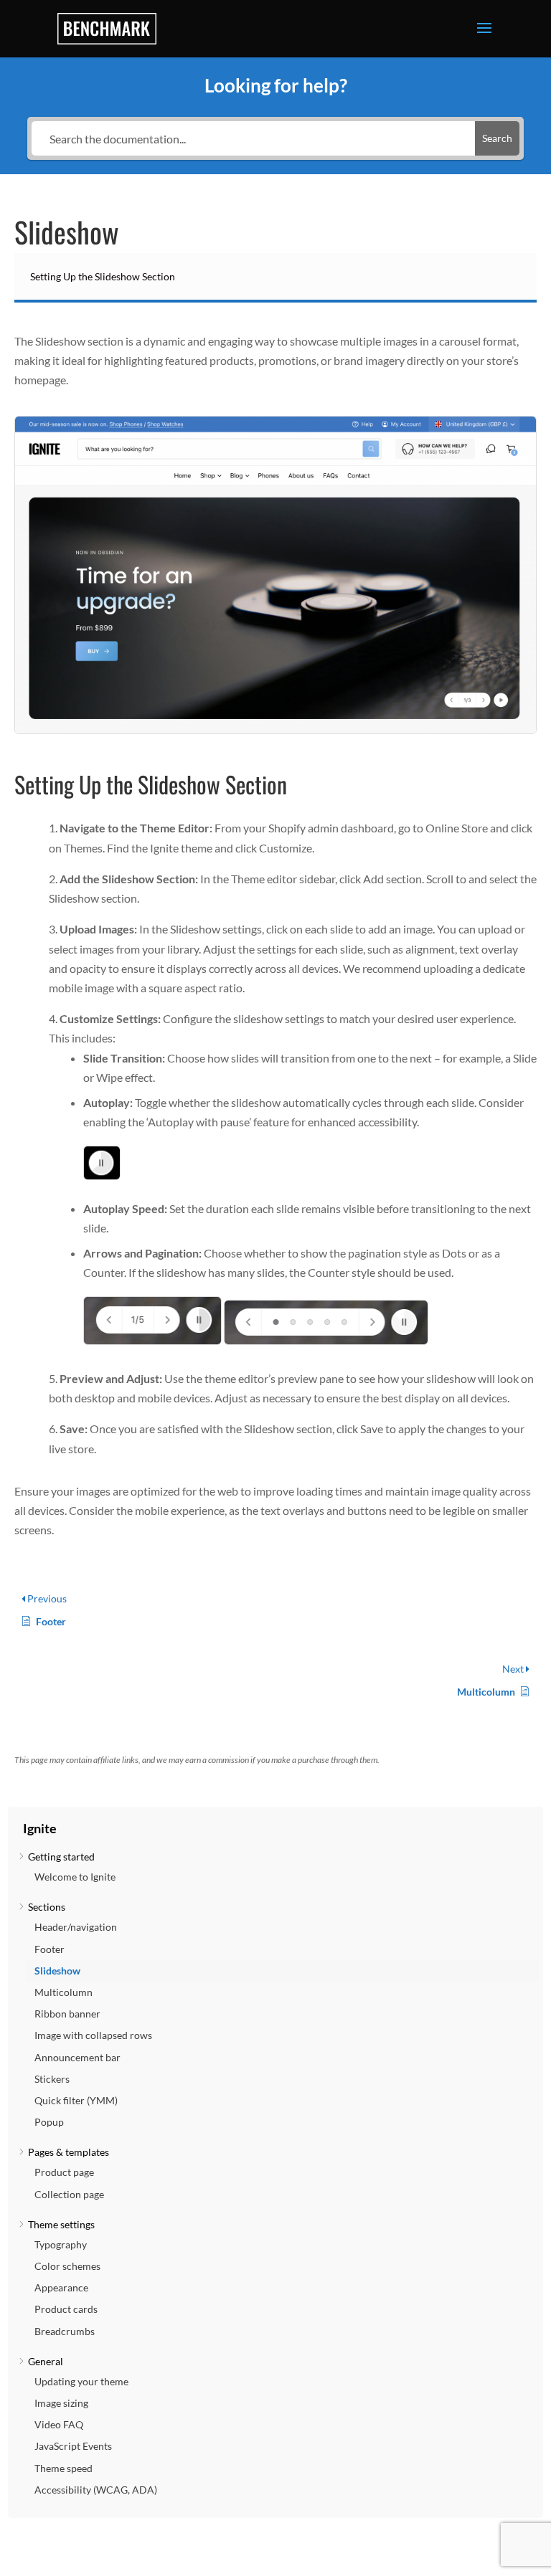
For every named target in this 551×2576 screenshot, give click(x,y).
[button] (275, 1822)
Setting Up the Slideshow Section (103, 276)
